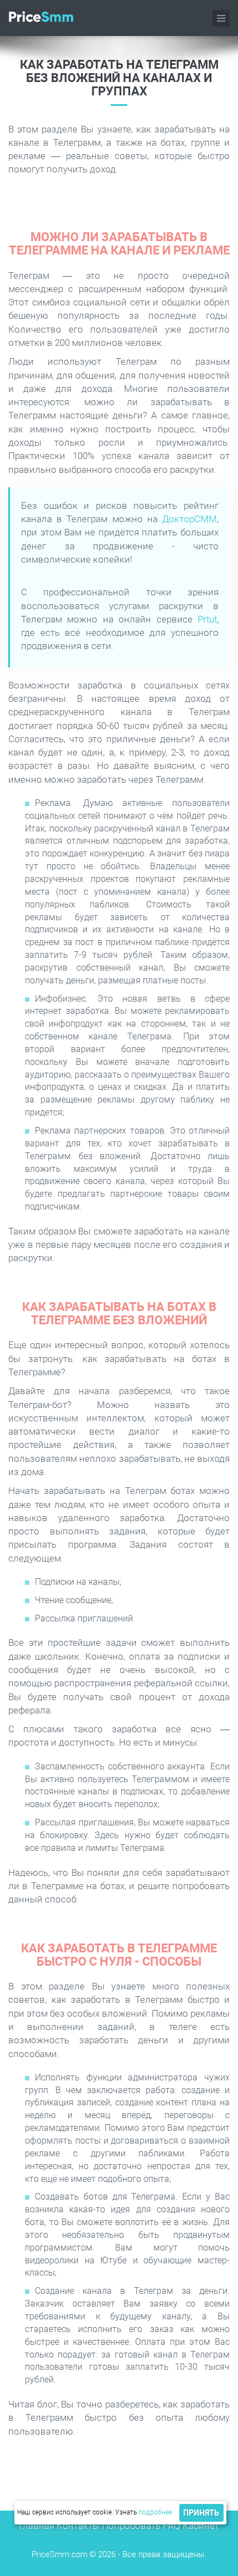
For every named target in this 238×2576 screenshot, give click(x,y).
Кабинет (201, 2526)
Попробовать (131, 2526)
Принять (201, 2513)
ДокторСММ (190, 519)
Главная (37, 2526)
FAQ (172, 2526)
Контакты (78, 2526)
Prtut (207, 619)
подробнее (155, 2512)
